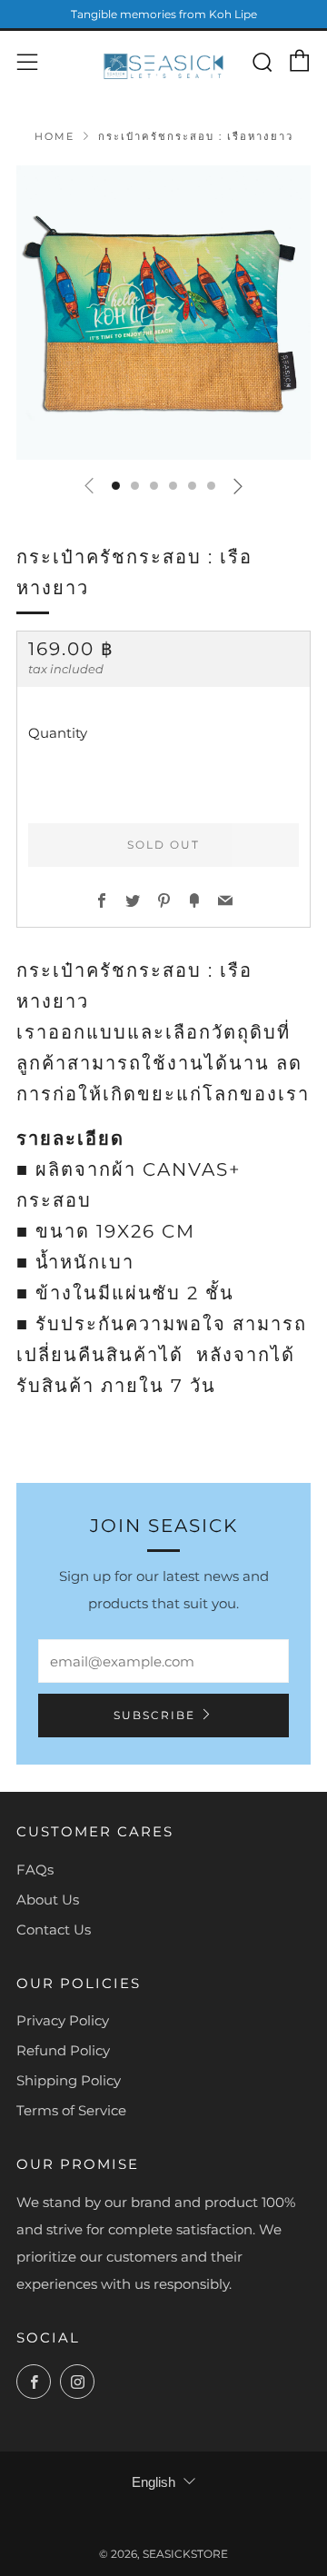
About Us (48, 1900)
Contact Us (54, 1930)
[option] (163, 313)
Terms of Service (71, 2110)
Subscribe (154, 1715)
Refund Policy (63, 2050)
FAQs (35, 1870)
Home (54, 136)
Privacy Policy (63, 2020)
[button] (116, 486)
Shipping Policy (69, 2080)
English (154, 2482)
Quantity (58, 733)
